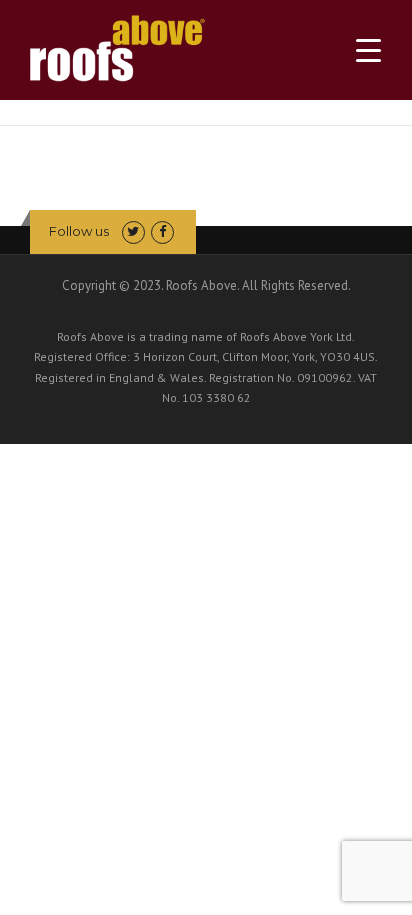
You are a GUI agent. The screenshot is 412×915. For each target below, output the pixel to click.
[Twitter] (133, 231)
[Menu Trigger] (368, 50)
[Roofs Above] (117, 42)
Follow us (79, 231)
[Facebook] (162, 231)
